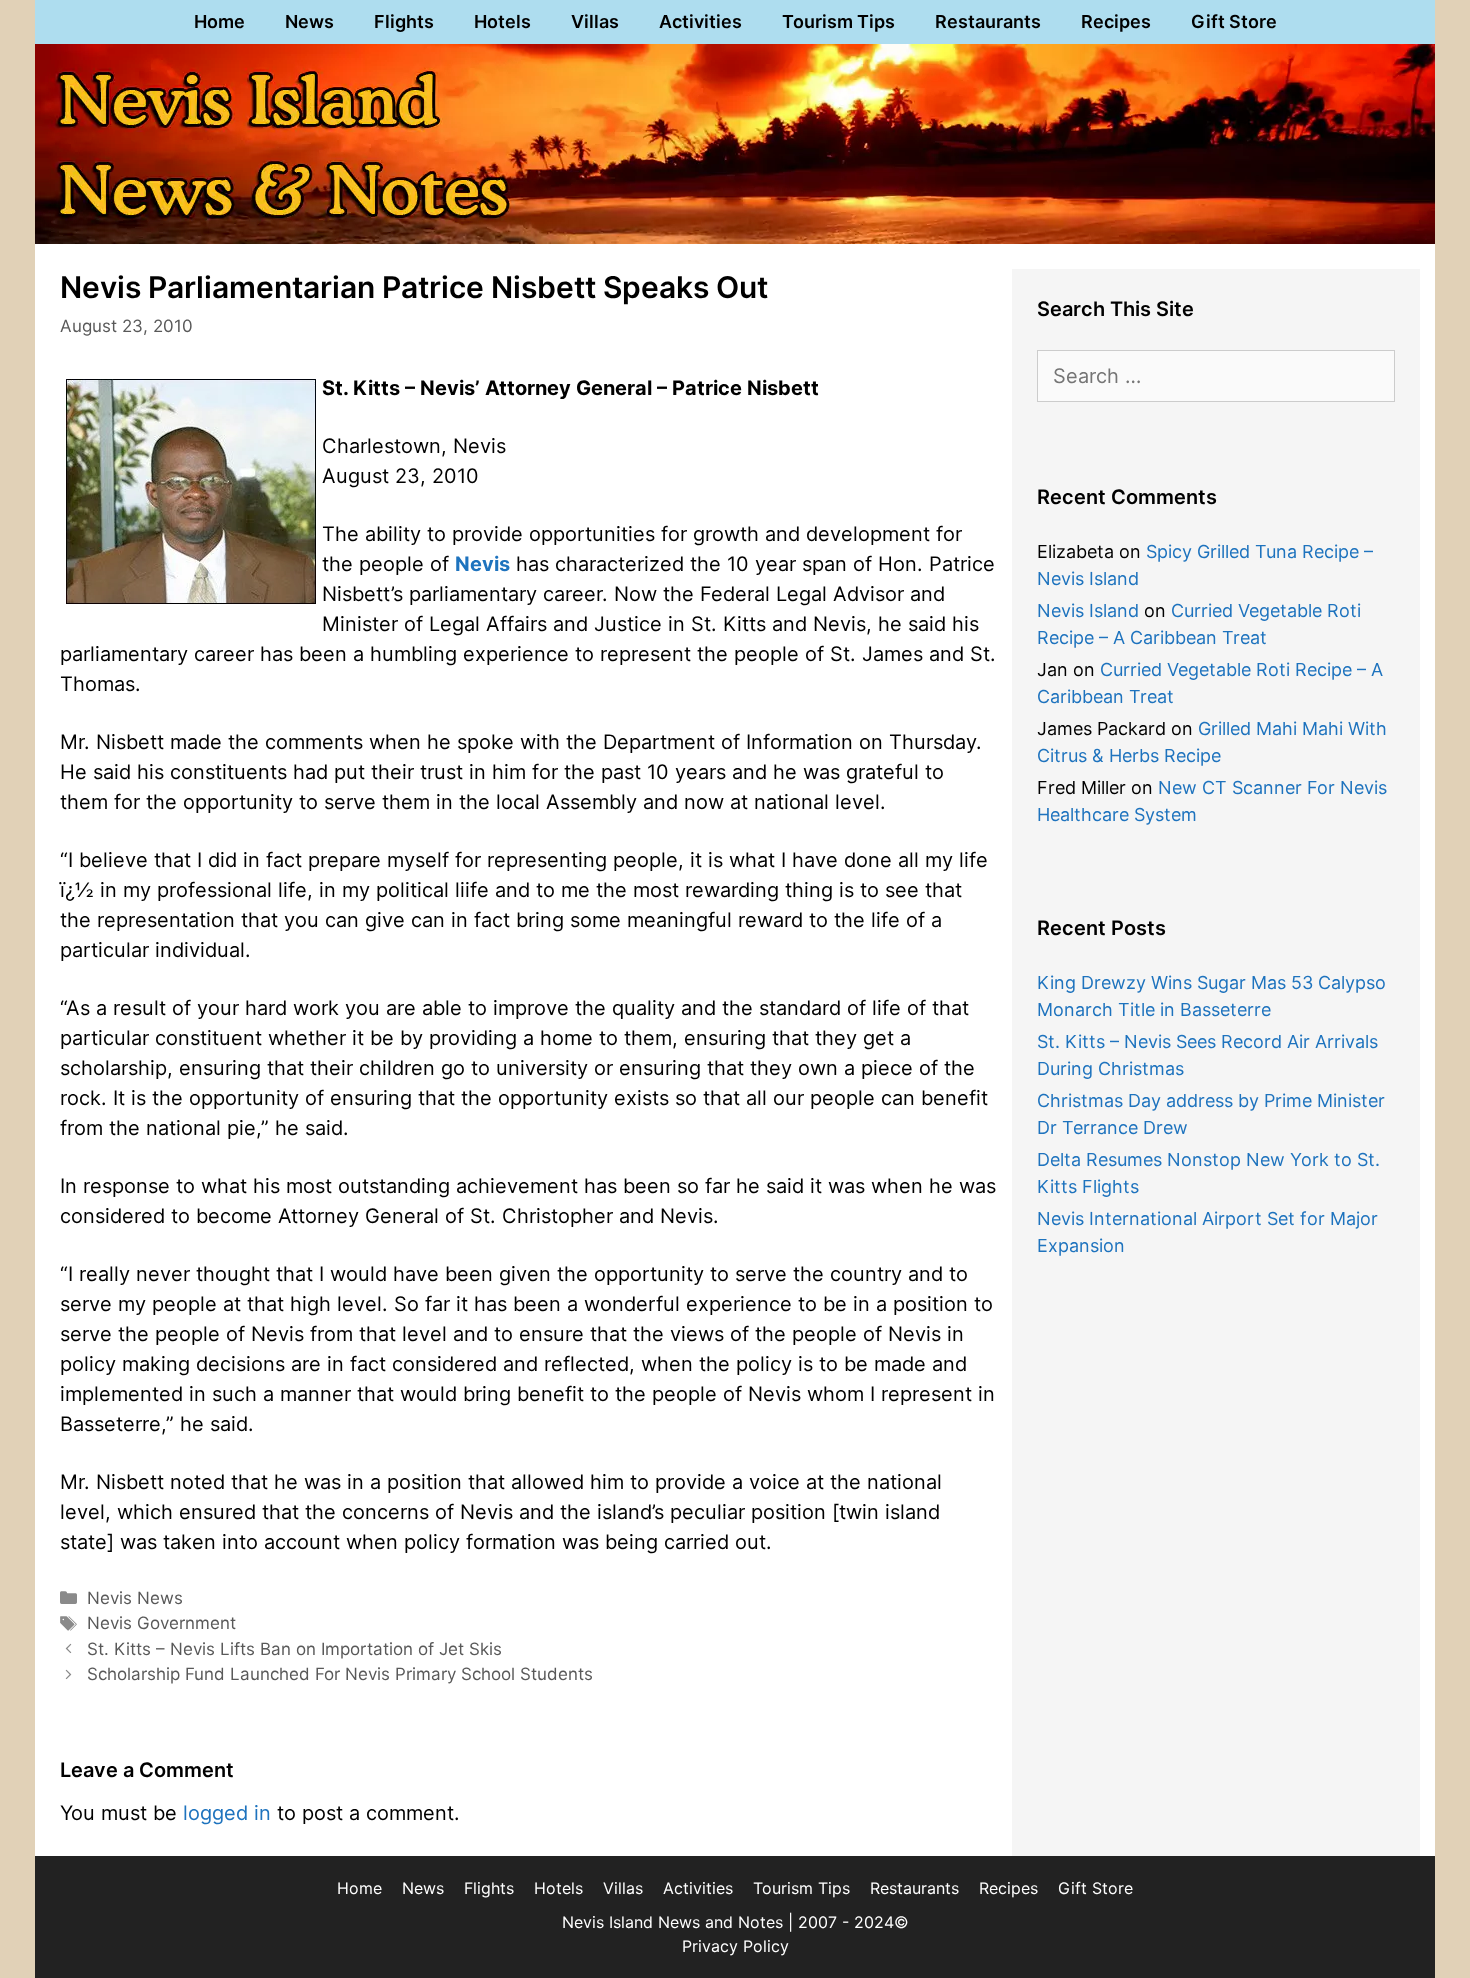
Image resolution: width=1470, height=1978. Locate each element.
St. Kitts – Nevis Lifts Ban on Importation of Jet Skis (294, 1649)
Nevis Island (1088, 610)
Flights (404, 21)
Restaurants (988, 21)
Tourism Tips (838, 21)
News (309, 21)
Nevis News (135, 1598)
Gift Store (1234, 21)
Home (219, 21)
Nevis (482, 564)
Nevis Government (161, 1623)
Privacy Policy (735, 1946)
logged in (227, 1813)
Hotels (502, 21)
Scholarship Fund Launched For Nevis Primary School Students (340, 1674)
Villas (595, 21)
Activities (700, 21)
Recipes (1116, 21)
